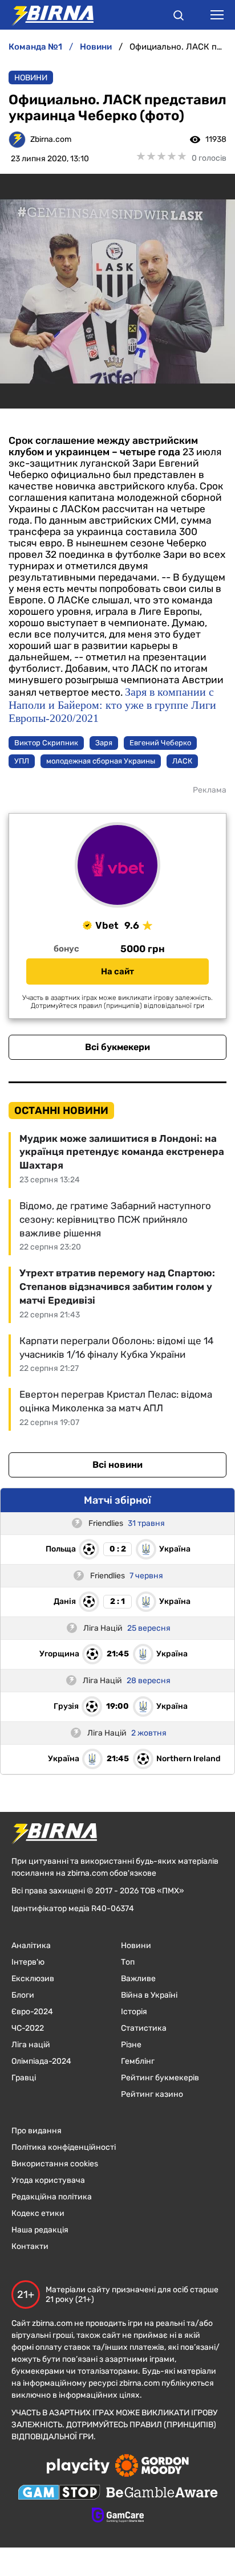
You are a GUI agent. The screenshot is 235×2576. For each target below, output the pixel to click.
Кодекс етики (38, 2213)
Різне (131, 2045)
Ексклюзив (33, 1979)
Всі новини (117, 1465)
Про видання (37, 2131)
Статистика (144, 2028)
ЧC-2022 (28, 2028)
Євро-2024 (32, 2012)
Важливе (138, 1979)
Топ (128, 1962)
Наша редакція (40, 2230)
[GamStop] (59, 2493)
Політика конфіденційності (64, 2147)
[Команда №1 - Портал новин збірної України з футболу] (47, 15)
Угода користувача (48, 2180)
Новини (31, 78)
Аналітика (31, 1946)
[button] (179, 17)
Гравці (24, 2078)
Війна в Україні (149, 1995)
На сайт (117, 971)
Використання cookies (55, 2164)
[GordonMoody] (152, 2467)
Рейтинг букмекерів (160, 2078)
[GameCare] (118, 2516)
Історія (134, 2012)
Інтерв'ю (28, 1962)
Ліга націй (31, 2045)
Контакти (30, 2246)
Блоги (23, 1995)
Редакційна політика (52, 2197)
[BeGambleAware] (162, 2493)
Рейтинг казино (152, 2094)
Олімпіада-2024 (41, 2061)
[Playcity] (78, 2467)
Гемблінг (138, 2061)
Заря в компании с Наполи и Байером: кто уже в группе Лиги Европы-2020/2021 (112, 705)
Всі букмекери (117, 1047)
